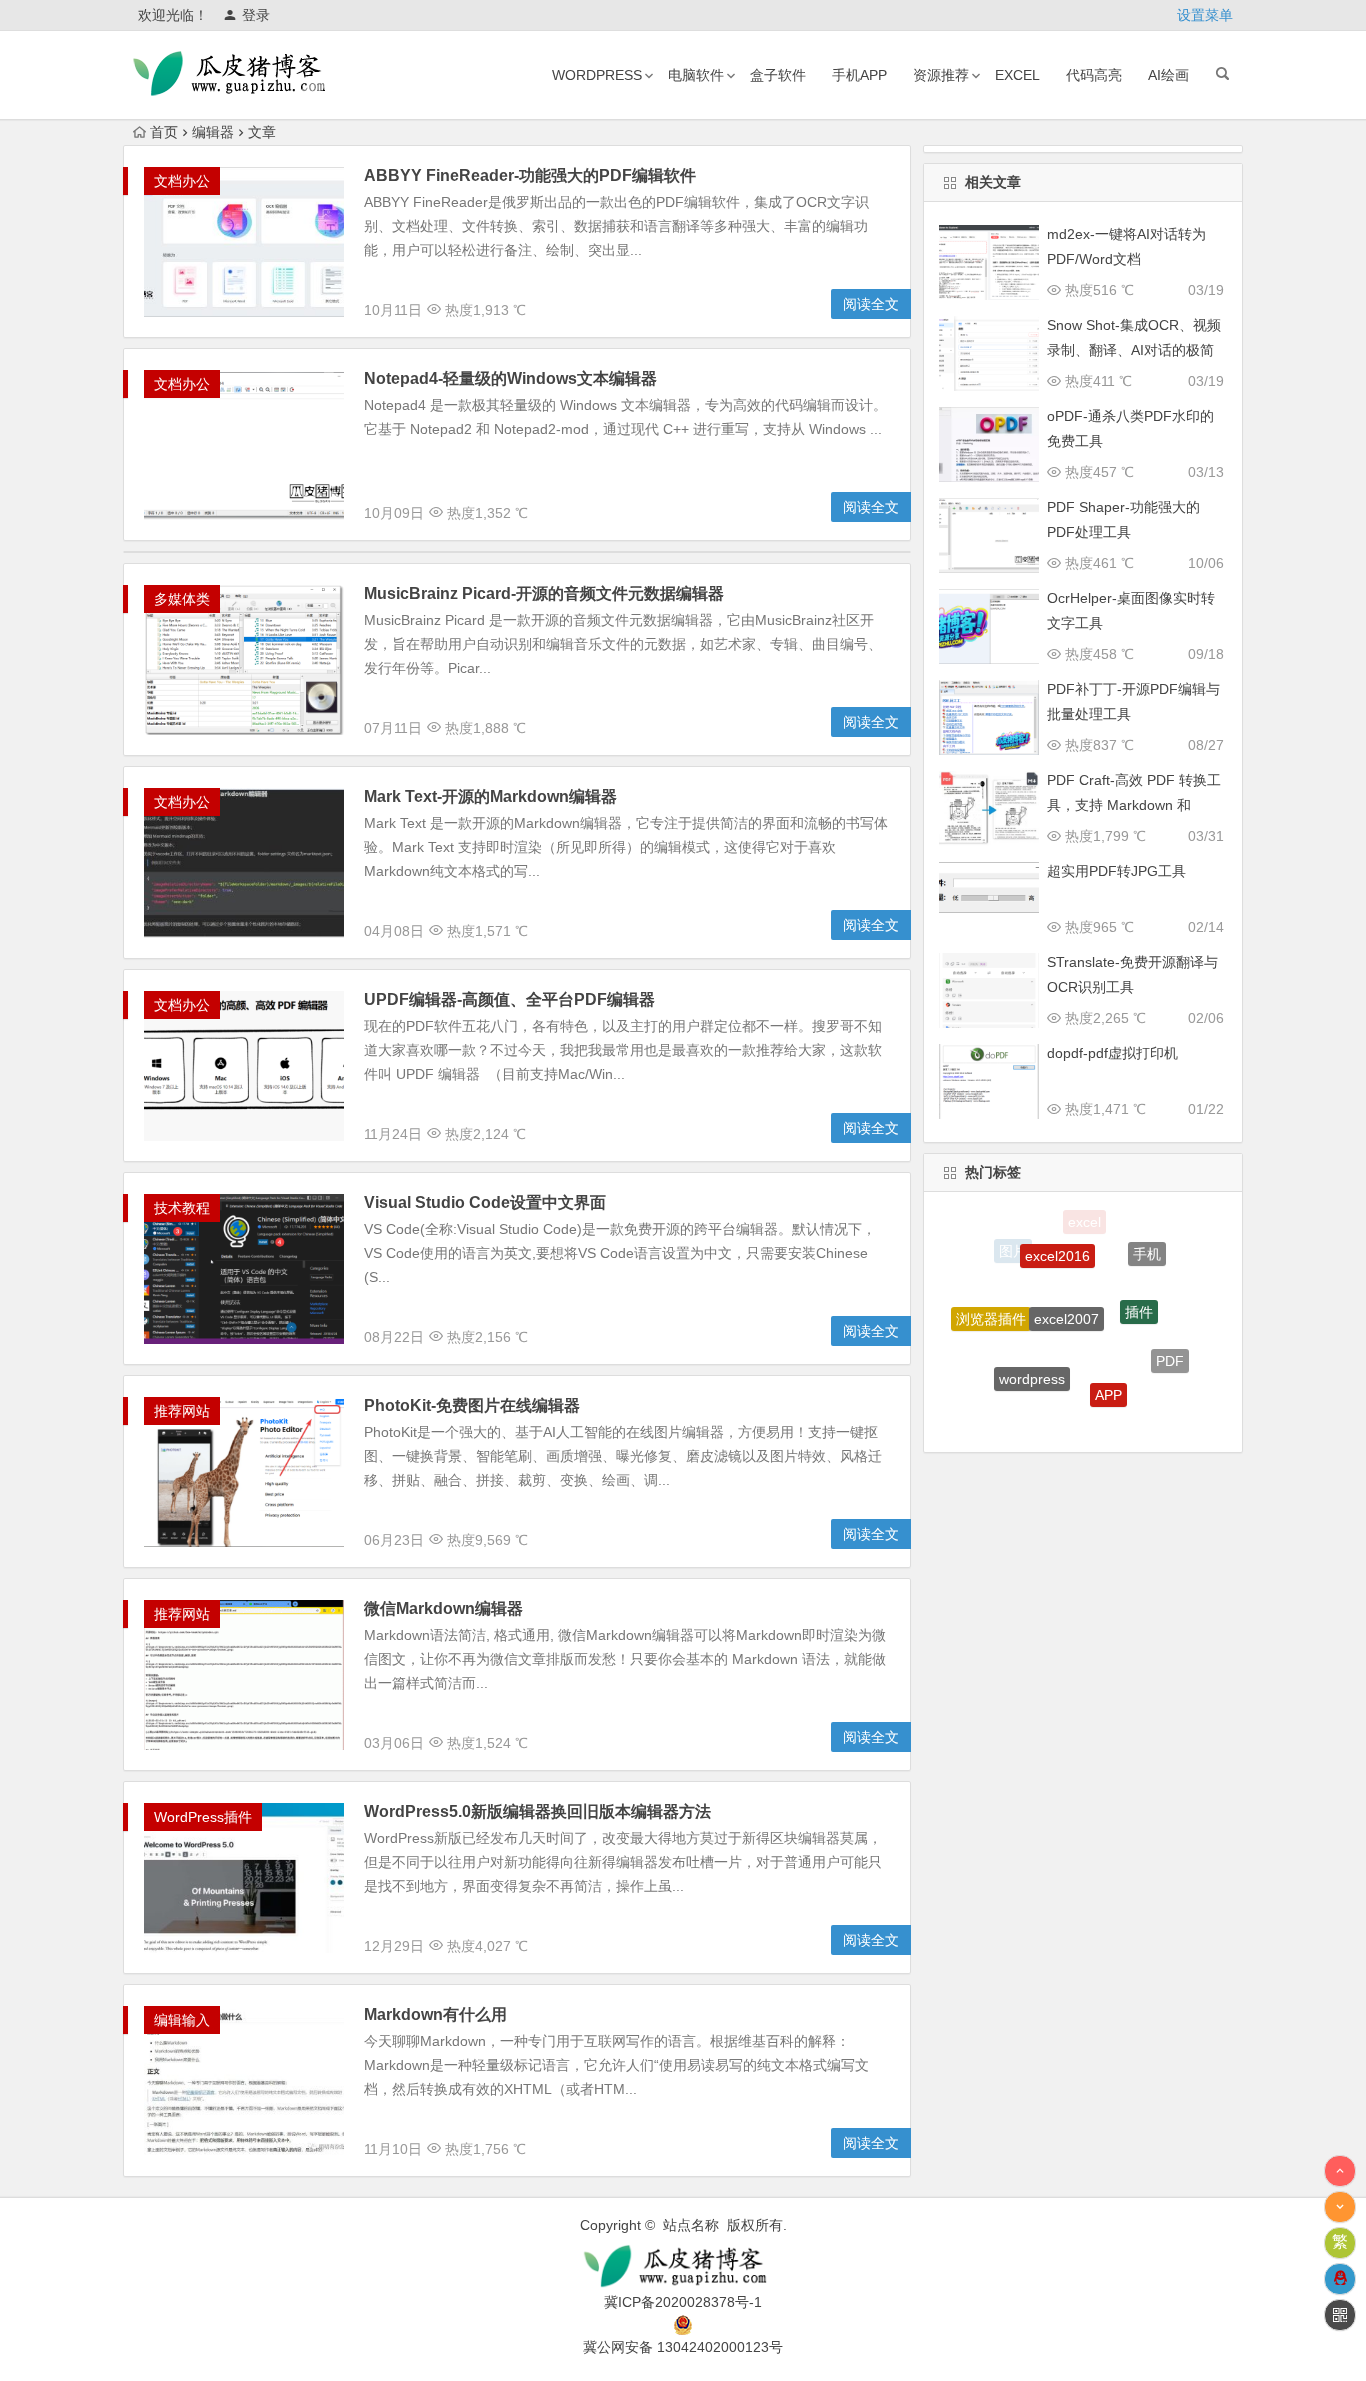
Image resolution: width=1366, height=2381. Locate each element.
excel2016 (1057, 1231)
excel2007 (1066, 1274)
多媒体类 (182, 599)
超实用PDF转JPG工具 (1116, 871)
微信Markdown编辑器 (443, 1608)
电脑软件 (696, 75)
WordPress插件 (203, 1817)
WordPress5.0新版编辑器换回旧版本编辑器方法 (537, 1811)
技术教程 (182, 1208)
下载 (1065, 1411)
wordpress (597, 75)
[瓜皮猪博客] (682, 2266)
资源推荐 (941, 75)
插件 (1139, 1275)
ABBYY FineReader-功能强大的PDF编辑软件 (530, 175)
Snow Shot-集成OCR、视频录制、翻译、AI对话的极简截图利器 (1134, 350)
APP (1108, 1357)
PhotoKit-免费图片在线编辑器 (472, 1405)
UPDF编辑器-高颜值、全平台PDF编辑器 (509, 999)
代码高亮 (1094, 75)
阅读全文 (871, 304)
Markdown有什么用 (435, 2014)
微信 (1136, 1406)
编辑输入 (182, 2020)
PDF (1170, 1343)
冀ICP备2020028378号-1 (683, 2302)
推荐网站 (182, 1411)
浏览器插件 (991, 1301)
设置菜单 (1205, 15)
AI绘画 (1168, 75)
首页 (164, 132)
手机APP (859, 75)
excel (1017, 75)
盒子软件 (778, 75)
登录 (256, 15)
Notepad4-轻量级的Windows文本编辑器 (510, 378)
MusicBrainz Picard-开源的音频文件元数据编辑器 (544, 593)
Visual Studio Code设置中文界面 (485, 1202)
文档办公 (182, 181)
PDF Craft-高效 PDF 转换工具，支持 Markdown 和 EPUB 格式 (1134, 805)
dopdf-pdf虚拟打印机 (1112, 1053)
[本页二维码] (1340, 2315)
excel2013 (1002, 1381)
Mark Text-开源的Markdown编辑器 (490, 796)
